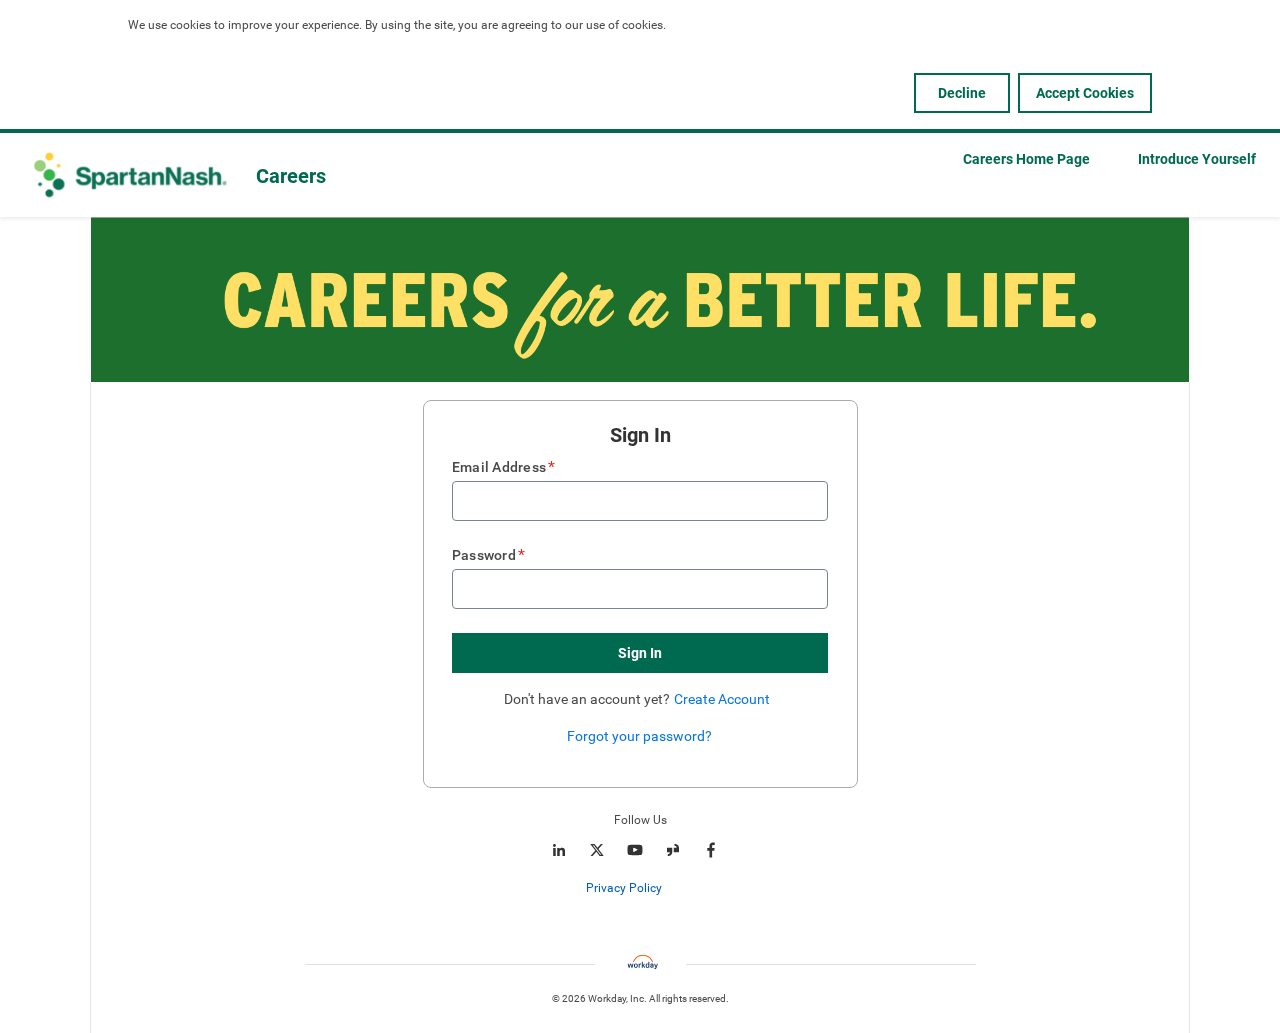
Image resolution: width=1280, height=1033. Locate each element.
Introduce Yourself (1197, 159)
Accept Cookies (1085, 93)
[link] (672, 889)
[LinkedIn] (559, 850)
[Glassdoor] (673, 850)
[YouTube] (635, 850)
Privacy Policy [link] (624, 888)
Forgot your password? (639, 736)
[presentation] (640, 888)
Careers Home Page (1026, 159)
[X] (597, 850)
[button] (640, 653)
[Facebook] (711, 850)
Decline (962, 93)
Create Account (722, 699)
